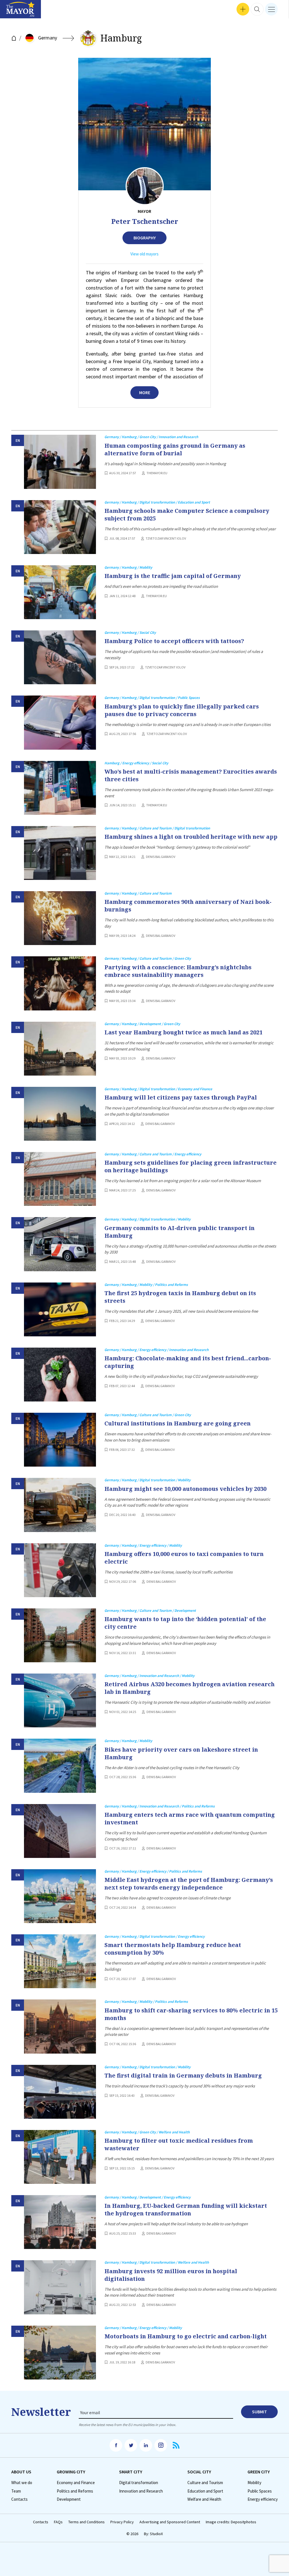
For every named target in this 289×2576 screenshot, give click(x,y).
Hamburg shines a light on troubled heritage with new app (191, 837)
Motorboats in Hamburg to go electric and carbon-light (186, 2336)
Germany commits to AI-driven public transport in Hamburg (179, 1232)
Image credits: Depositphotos (231, 2522)
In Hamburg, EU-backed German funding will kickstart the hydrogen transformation (186, 2209)
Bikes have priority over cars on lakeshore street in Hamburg (181, 1753)
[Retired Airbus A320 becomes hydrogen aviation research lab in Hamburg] (60, 1700)
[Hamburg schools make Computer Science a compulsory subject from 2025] (60, 527)
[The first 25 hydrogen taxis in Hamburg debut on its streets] (60, 1309)
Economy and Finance (76, 2483)
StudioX (156, 2534)
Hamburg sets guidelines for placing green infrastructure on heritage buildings (191, 1166)
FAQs (58, 2522)
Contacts (19, 2499)
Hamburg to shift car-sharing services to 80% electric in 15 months (191, 2014)
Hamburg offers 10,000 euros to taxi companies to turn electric (184, 1558)
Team (16, 2491)
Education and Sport (205, 2491)
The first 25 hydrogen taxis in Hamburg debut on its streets (180, 1297)
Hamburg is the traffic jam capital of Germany (173, 576)
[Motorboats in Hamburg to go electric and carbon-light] (60, 2353)
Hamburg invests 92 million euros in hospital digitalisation (171, 2275)
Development (69, 2499)
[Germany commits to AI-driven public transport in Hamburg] (60, 1244)
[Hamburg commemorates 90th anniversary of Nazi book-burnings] (60, 918)
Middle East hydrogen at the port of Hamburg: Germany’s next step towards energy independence (189, 1884)
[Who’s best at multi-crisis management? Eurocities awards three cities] (60, 788)
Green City (259, 2472)
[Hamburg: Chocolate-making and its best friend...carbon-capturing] (60, 1375)
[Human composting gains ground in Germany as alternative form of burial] (60, 462)
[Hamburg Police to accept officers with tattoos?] (60, 657)
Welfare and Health (204, 2499)
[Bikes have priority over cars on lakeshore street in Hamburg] (60, 1766)
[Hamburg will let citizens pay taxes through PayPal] (60, 1114)
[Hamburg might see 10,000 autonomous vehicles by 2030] (60, 1505)
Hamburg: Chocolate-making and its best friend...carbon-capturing (188, 1362)
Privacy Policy (122, 2522)
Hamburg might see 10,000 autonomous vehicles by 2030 (185, 1489)
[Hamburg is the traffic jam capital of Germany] (60, 592)
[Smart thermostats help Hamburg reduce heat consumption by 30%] (60, 1961)
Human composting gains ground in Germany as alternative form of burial (175, 449)
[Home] (14, 38)
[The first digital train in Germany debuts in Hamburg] (60, 2092)
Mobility (254, 2483)
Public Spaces (260, 2491)
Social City (199, 2472)
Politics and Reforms (75, 2491)
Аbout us (21, 2472)
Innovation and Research (141, 2491)
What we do (22, 2483)
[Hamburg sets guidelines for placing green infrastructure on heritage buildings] (60, 1179)
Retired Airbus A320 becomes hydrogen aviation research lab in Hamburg (190, 1688)
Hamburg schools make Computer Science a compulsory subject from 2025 (187, 515)
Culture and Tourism (205, 2483)
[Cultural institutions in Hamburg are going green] (60, 1440)
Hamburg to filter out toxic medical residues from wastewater (179, 2144)
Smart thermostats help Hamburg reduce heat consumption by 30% (173, 1949)
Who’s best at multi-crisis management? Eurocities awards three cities (191, 775)
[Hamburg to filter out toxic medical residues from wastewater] (60, 2157)
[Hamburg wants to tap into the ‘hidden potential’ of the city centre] (60, 1635)
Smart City (131, 2472)
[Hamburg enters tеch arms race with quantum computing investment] (60, 1831)
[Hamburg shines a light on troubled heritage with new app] (60, 853)
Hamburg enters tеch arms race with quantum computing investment (190, 1818)
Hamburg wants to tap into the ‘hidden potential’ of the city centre (185, 1623)
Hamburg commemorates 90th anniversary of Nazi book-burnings (188, 906)
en (18, 441)
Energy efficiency (263, 2499)
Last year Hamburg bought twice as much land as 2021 (183, 1032)
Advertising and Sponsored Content (170, 2522)
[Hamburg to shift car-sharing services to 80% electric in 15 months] (60, 2026)
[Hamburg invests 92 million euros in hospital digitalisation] (60, 2287)
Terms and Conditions (87, 2522)
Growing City (71, 2472)
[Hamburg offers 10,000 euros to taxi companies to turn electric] (60, 1570)
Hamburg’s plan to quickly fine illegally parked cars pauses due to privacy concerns (182, 710)
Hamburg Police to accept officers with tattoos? (174, 641)
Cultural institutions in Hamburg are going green (178, 1423)
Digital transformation (139, 2483)
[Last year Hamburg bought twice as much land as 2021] (60, 1049)
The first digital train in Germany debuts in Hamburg (183, 2075)
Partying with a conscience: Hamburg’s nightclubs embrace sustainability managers (178, 971)
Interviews (14, 11)
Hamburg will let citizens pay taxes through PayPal (181, 1097)
